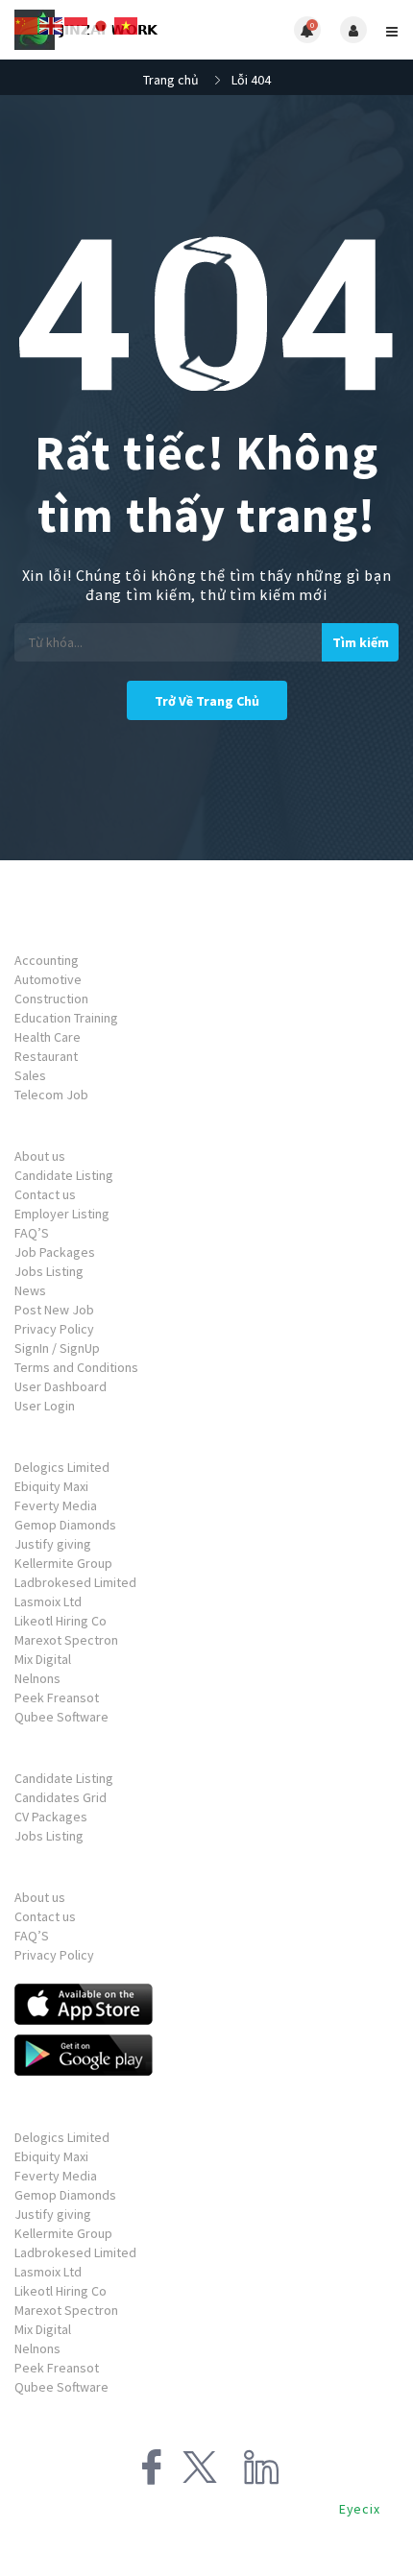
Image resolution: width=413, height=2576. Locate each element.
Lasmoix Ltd (48, 1601)
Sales (30, 1075)
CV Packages (51, 1817)
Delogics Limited (62, 1467)
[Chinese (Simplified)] (27, 24)
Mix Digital (43, 1659)
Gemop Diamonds (65, 1525)
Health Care (48, 1037)
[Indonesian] (77, 24)
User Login (45, 1406)
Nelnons (37, 1678)
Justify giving (53, 1544)
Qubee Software (61, 1717)
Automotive (48, 979)
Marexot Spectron (66, 1640)
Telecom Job (51, 1095)
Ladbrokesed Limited (75, 1582)
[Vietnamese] (127, 24)
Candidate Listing (64, 1175)
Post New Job (54, 1310)
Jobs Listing (49, 1271)
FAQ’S (32, 1233)
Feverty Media (56, 1505)
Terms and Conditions (76, 1367)
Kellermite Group (63, 1563)
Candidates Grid (61, 1797)
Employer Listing (62, 1214)
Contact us (45, 1194)
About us (40, 1156)
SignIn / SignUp (57, 1348)
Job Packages (55, 1252)
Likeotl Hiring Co (61, 1621)
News (30, 1290)
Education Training (66, 1018)
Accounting (47, 960)
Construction (51, 999)
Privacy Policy (54, 1329)
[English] (52, 24)
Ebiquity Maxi (51, 1486)
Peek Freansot (57, 1697)
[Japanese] (102, 24)
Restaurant (46, 1056)
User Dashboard (61, 1386)
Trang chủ (171, 80)
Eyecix (360, 2509)
